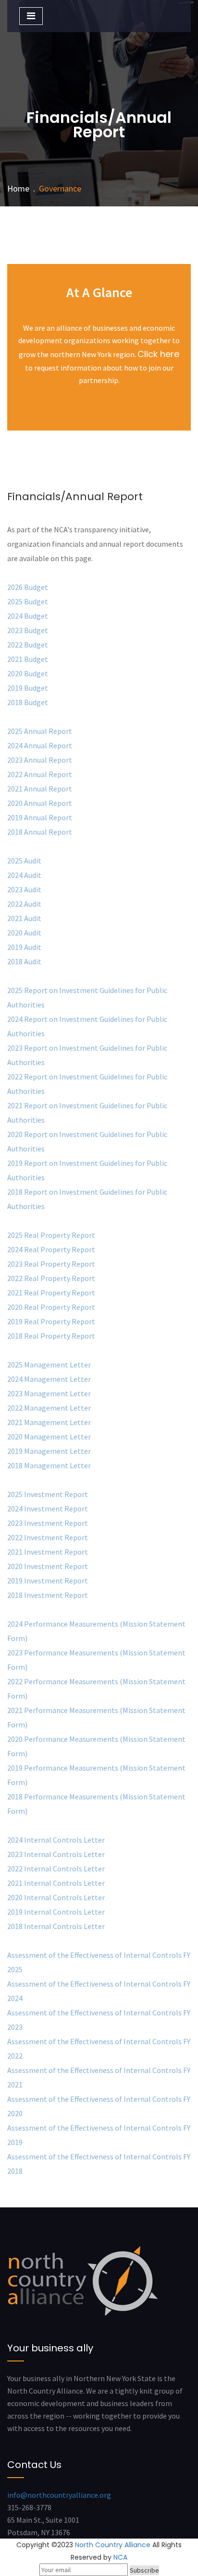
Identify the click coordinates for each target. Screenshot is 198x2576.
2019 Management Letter (49, 1451)
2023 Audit (24, 889)
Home (18, 188)
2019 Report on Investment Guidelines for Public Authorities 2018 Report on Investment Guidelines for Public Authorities (87, 1185)
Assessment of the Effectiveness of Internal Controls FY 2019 (99, 2135)
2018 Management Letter (49, 1465)
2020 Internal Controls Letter (56, 1897)
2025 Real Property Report (51, 1235)
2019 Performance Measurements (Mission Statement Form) (96, 1775)
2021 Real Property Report (51, 1293)
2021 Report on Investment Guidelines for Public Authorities (87, 1113)
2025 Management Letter (49, 1365)
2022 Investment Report (48, 1537)
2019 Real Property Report (51, 1321)
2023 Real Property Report (51, 1264)
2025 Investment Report (48, 1494)
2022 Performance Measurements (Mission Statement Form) (96, 1689)
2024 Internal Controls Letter (56, 1840)
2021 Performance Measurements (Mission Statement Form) (96, 1717)
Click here (158, 354)
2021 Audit (24, 918)
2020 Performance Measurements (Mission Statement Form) (96, 1746)
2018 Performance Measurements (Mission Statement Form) (96, 1804)
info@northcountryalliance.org (59, 2495)
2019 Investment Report (48, 1581)
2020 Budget (28, 673)
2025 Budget (28, 601)
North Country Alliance (113, 2545)
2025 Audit (24, 861)
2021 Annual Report (40, 789)
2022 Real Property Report (51, 1278)
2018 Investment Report (48, 1595)
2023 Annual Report (40, 760)
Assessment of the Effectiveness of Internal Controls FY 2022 (99, 2049)
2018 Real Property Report (51, 1336)
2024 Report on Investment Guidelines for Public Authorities (87, 1026)
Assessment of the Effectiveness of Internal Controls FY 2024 (99, 1991)
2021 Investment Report (48, 1552)
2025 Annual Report (40, 731)
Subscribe (144, 2570)
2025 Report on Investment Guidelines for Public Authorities (87, 997)
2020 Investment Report (48, 1566)
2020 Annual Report (40, 803)
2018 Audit (24, 961)
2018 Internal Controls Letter (56, 1926)
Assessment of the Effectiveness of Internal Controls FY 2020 (99, 2106)
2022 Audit (24, 904)
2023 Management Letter (49, 1393)
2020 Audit (24, 933)
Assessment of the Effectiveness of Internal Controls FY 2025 (99, 1962)
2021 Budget (28, 659)
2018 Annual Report (40, 832)
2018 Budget (28, 702)
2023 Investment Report (48, 1523)
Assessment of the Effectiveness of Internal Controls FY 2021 (99, 2077)
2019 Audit (24, 947)
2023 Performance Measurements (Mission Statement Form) (96, 1660)
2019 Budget (28, 688)
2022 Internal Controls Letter (56, 1869)
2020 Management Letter (49, 1437)
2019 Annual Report (40, 817)
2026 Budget (28, 587)
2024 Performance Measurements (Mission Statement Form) (96, 1631)
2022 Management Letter (49, 1408)
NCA (120, 2557)
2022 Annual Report (40, 774)
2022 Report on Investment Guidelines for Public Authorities (87, 1084)
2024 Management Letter (49, 1379)
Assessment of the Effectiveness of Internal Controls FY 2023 (99, 2020)
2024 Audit (24, 875)
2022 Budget (28, 645)
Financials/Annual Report (75, 497)
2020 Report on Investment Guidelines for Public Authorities (87, 1141)
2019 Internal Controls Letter (56, 1912)
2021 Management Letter (49, 1422)
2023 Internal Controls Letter (56, 1854)
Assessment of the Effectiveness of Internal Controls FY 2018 (99, 2164)
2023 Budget (28, 630)
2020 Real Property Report (51, 1307)
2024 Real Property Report (51, 1249)
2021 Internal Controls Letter (56, 1883)
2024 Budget (28, 616)
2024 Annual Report (40, 745)
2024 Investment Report (48, 1509)
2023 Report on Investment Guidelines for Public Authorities (87, 1055)
